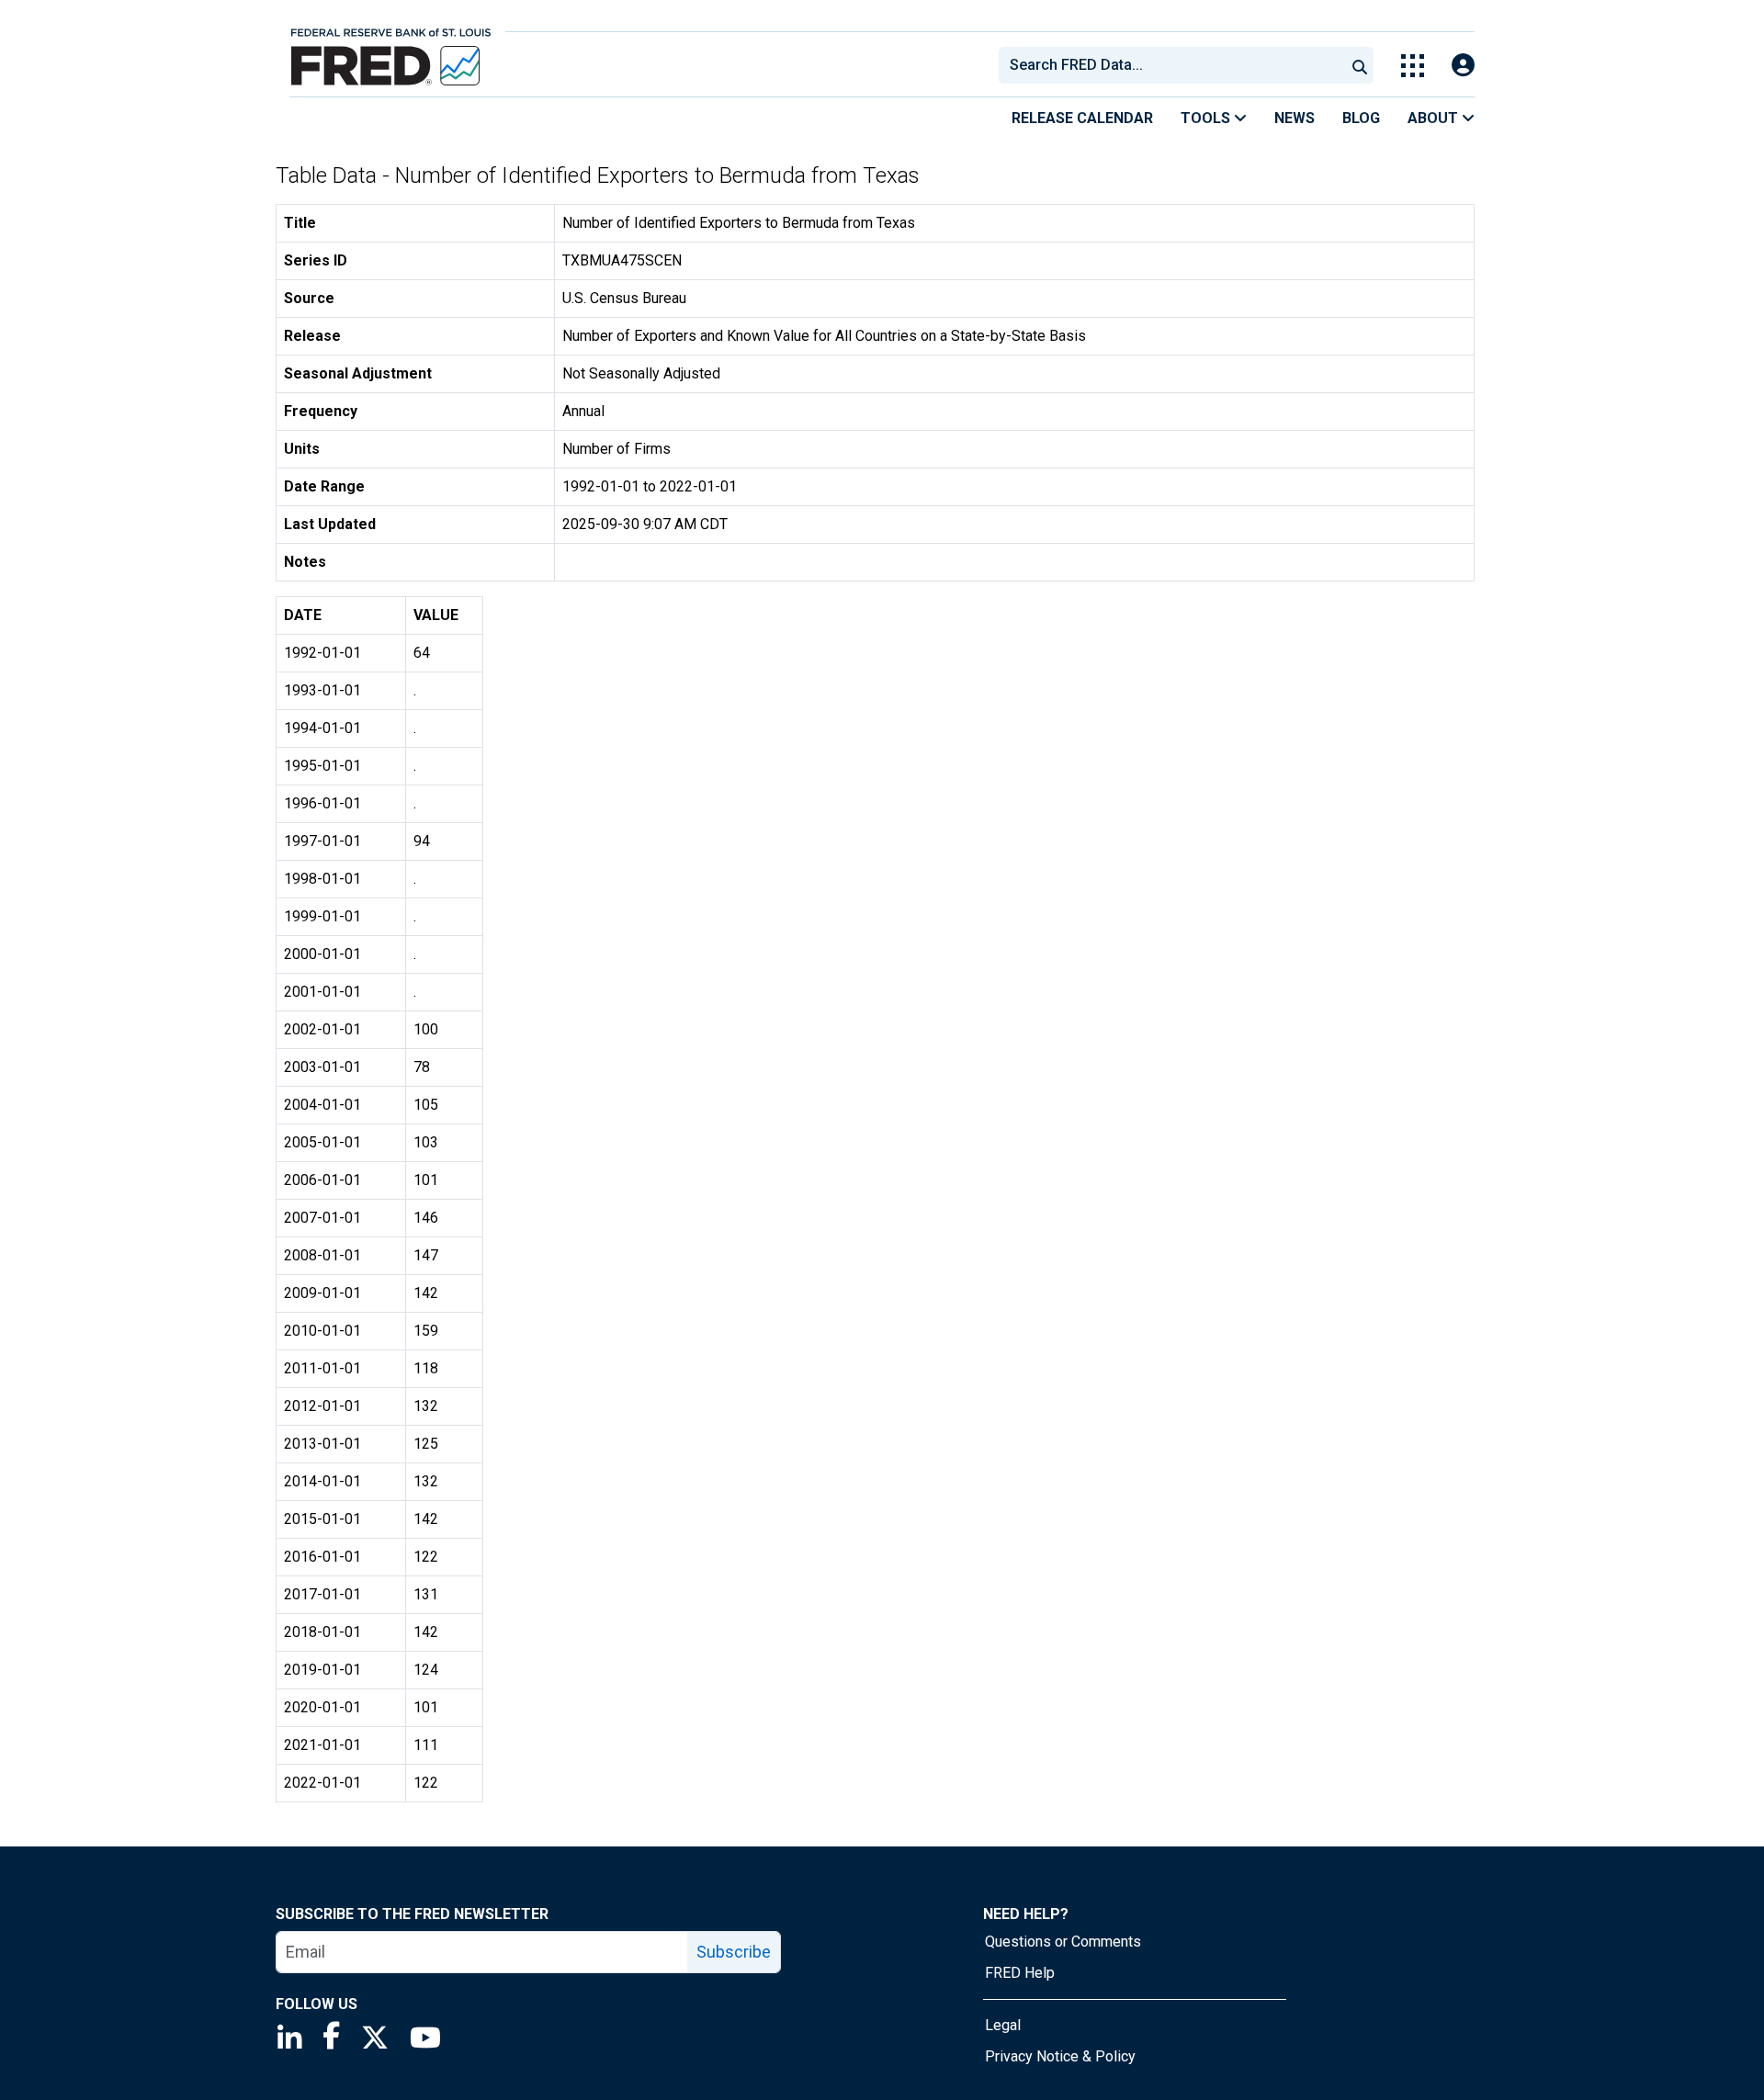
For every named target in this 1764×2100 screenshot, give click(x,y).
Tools (1207, 118)
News (1295, 118)
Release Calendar (1082, 118)
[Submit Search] (1360, 65)
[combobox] (1170, 65)
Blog (1361, 118)
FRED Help (1020, 1973)
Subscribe (734, 1952)
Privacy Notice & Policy (1060, 2056)
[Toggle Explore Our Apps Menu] (1413, 66)
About (1435, 118)
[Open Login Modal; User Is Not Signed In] (1463, 66)
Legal (1003, 2025)
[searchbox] (1175, 65)
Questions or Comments (1063, 1942)
